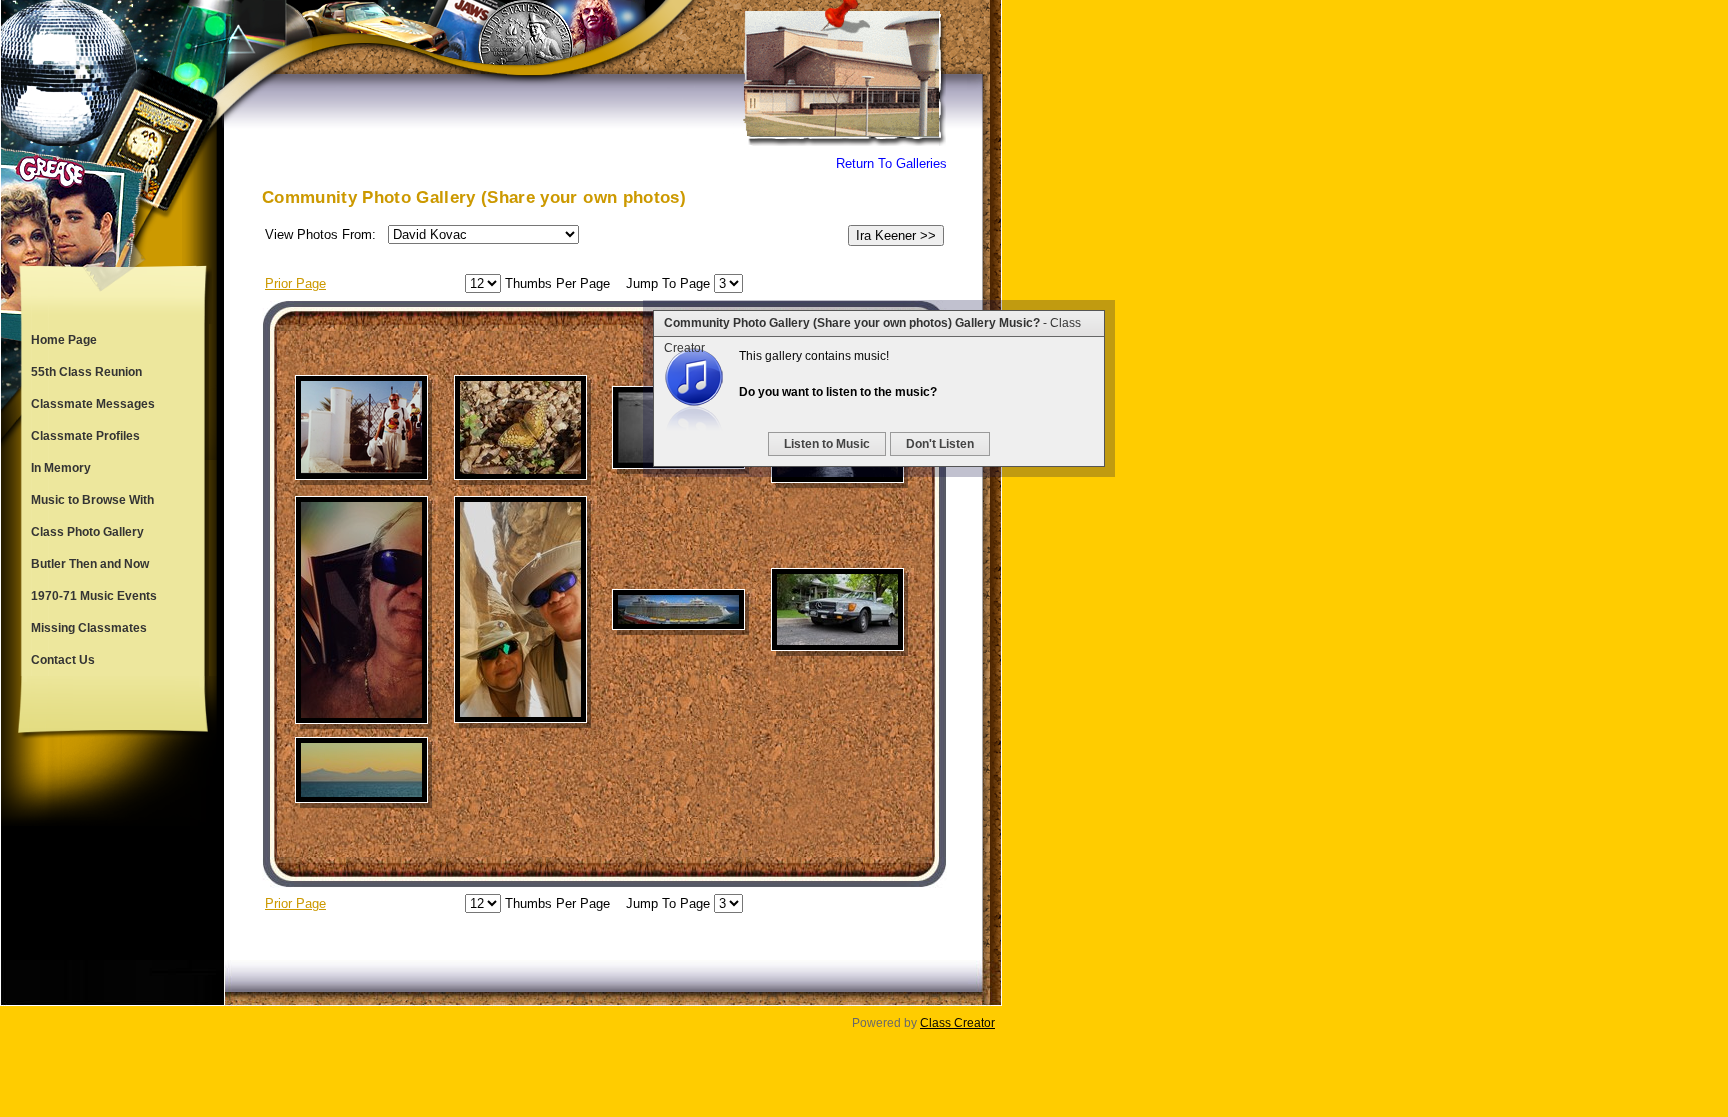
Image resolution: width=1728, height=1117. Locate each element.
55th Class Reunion (86, 372)
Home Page (64, 340)
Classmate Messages (93, 404)
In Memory (61, 468)
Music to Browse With (92, 500)
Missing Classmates (89, 628)
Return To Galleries (891, 163)
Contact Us (63, 660)
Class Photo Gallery (87, 532)
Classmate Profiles (85, 436)
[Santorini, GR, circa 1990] (361, 427)
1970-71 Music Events (94, 596)
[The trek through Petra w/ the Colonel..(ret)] (520, 609)
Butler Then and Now (90, 564)
